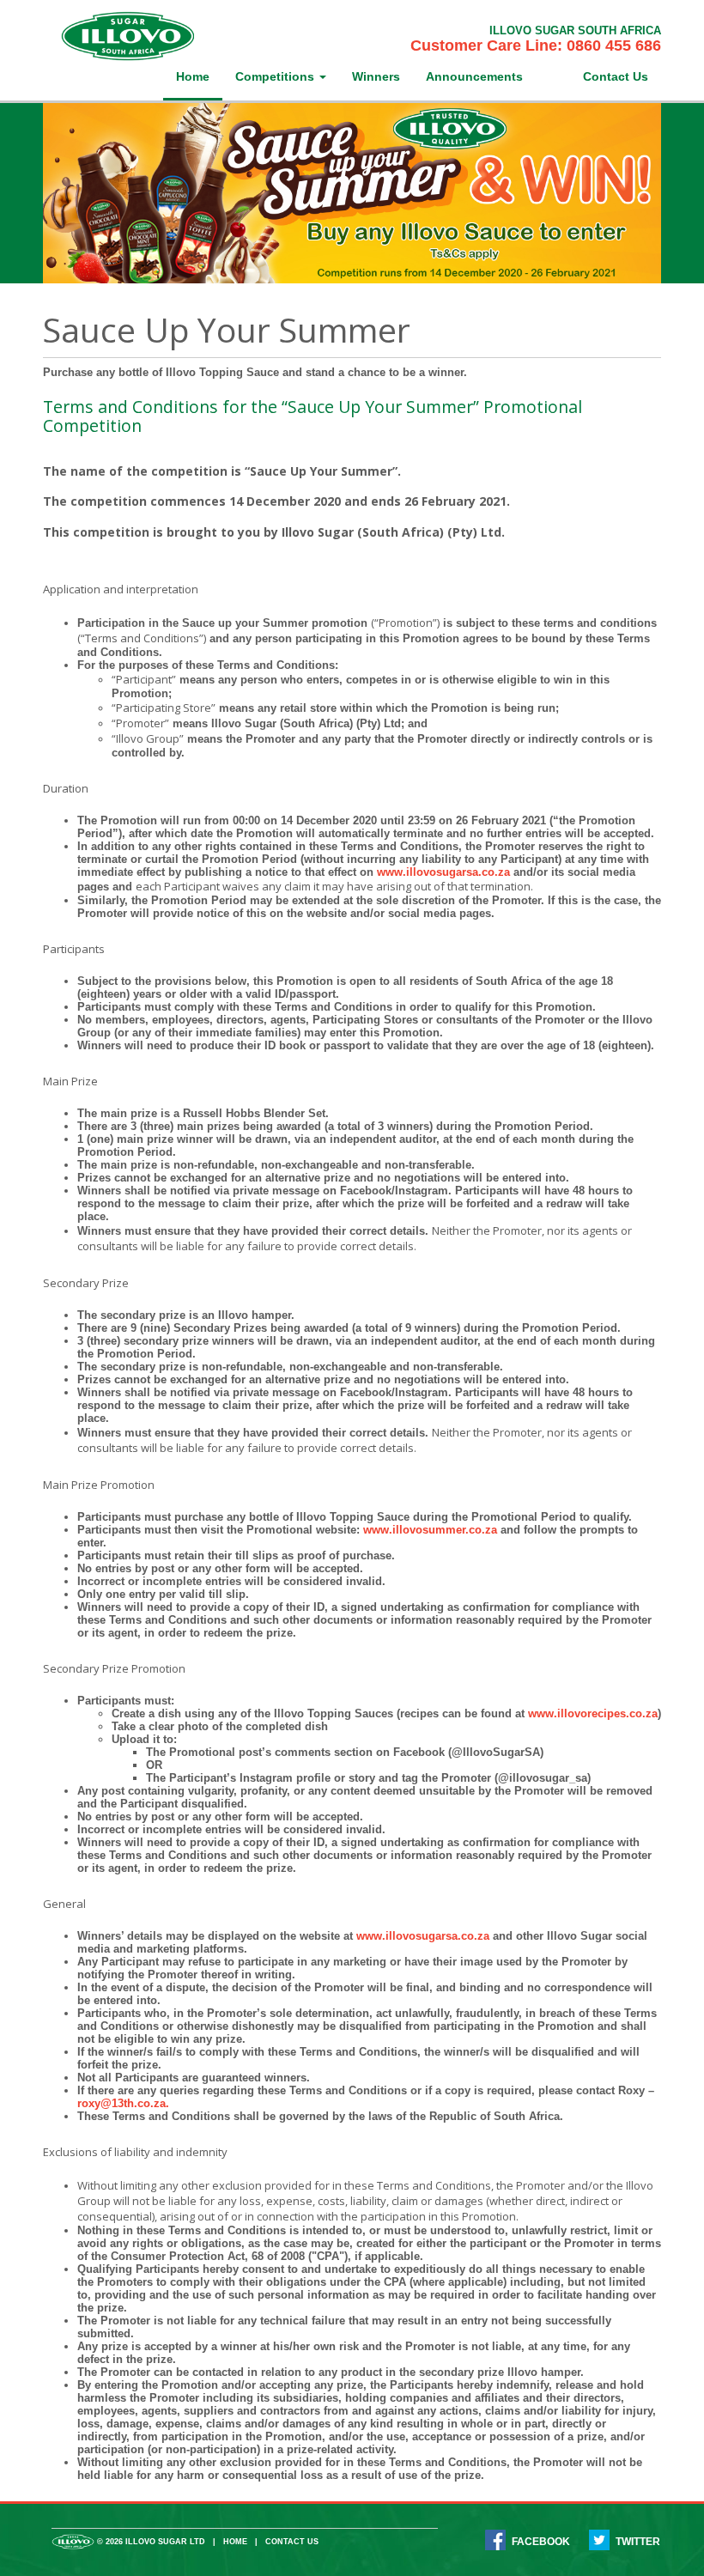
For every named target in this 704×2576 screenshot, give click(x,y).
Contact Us (616, 76)
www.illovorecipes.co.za (593, 1713)
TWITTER (638, 2541)
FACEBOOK (541, 2541)
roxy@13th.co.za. (123, 2103)
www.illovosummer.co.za (430, 1530)
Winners (376, 76)
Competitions (276, 76)
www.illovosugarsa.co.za (443, 872)
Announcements (474, 76)
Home (193, 76)
